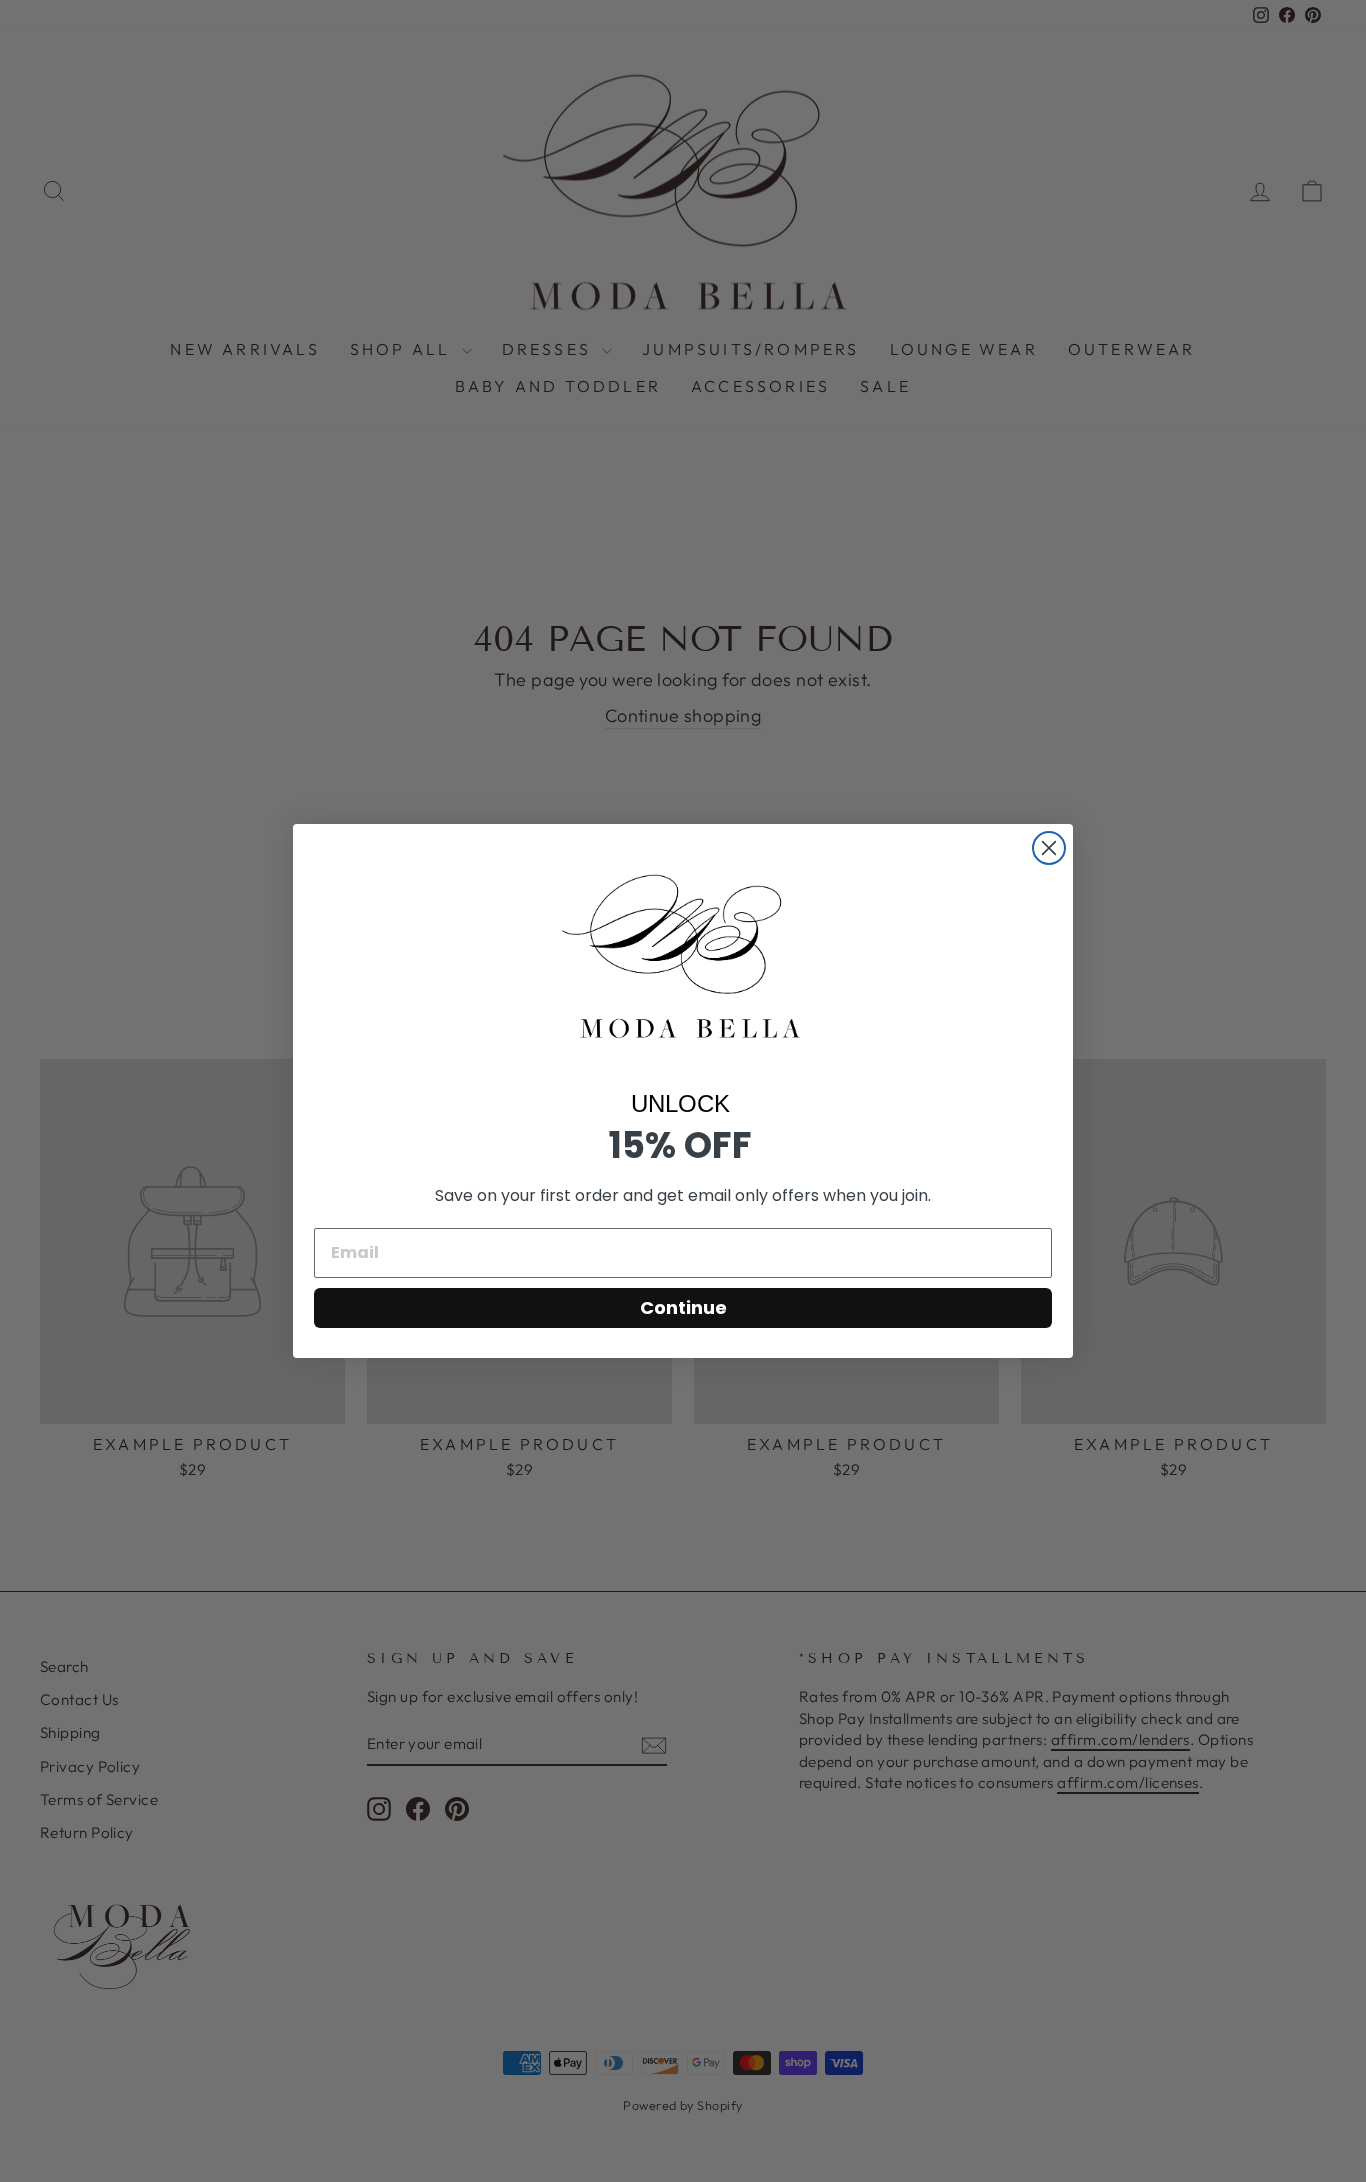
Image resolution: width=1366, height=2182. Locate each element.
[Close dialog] (1049, 848)
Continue (683, 1307)
